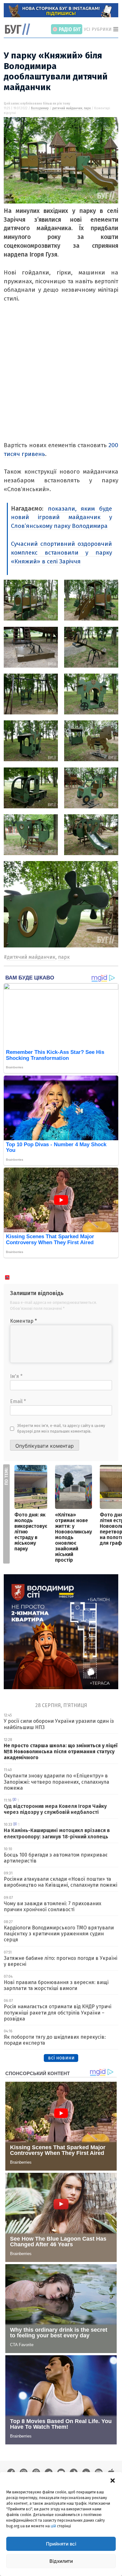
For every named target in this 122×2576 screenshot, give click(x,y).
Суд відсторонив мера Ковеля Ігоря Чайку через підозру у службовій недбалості (55, 1809)
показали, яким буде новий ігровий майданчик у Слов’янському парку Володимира (61, 517)
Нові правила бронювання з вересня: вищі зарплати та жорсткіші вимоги (56, 1985)
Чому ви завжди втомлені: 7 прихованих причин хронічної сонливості (53, 1906)
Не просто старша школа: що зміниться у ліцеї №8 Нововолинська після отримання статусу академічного (61, 1752)
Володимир (40, 108)
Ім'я (16, 1376)
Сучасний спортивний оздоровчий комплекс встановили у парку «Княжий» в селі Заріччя (61, 553)
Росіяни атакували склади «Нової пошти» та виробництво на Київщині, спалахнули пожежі (61, 1882)
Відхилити (61, 2561)
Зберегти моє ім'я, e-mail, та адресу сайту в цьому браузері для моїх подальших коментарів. (61, 1429)
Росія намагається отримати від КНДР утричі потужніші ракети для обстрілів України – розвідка (58, 2012)
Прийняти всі (61, 2544)
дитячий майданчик (67, 108)
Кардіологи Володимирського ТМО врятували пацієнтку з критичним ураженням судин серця (59, 1934)
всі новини (61, 2058)
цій (53, 2526)
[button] (113, 2480)
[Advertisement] (61, 380)
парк (87, 108)
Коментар (23, 1321)
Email (18, 1401)
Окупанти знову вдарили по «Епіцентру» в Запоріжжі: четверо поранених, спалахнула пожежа (56, 1782)
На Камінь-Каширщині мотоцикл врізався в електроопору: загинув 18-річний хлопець (57, 1833)
